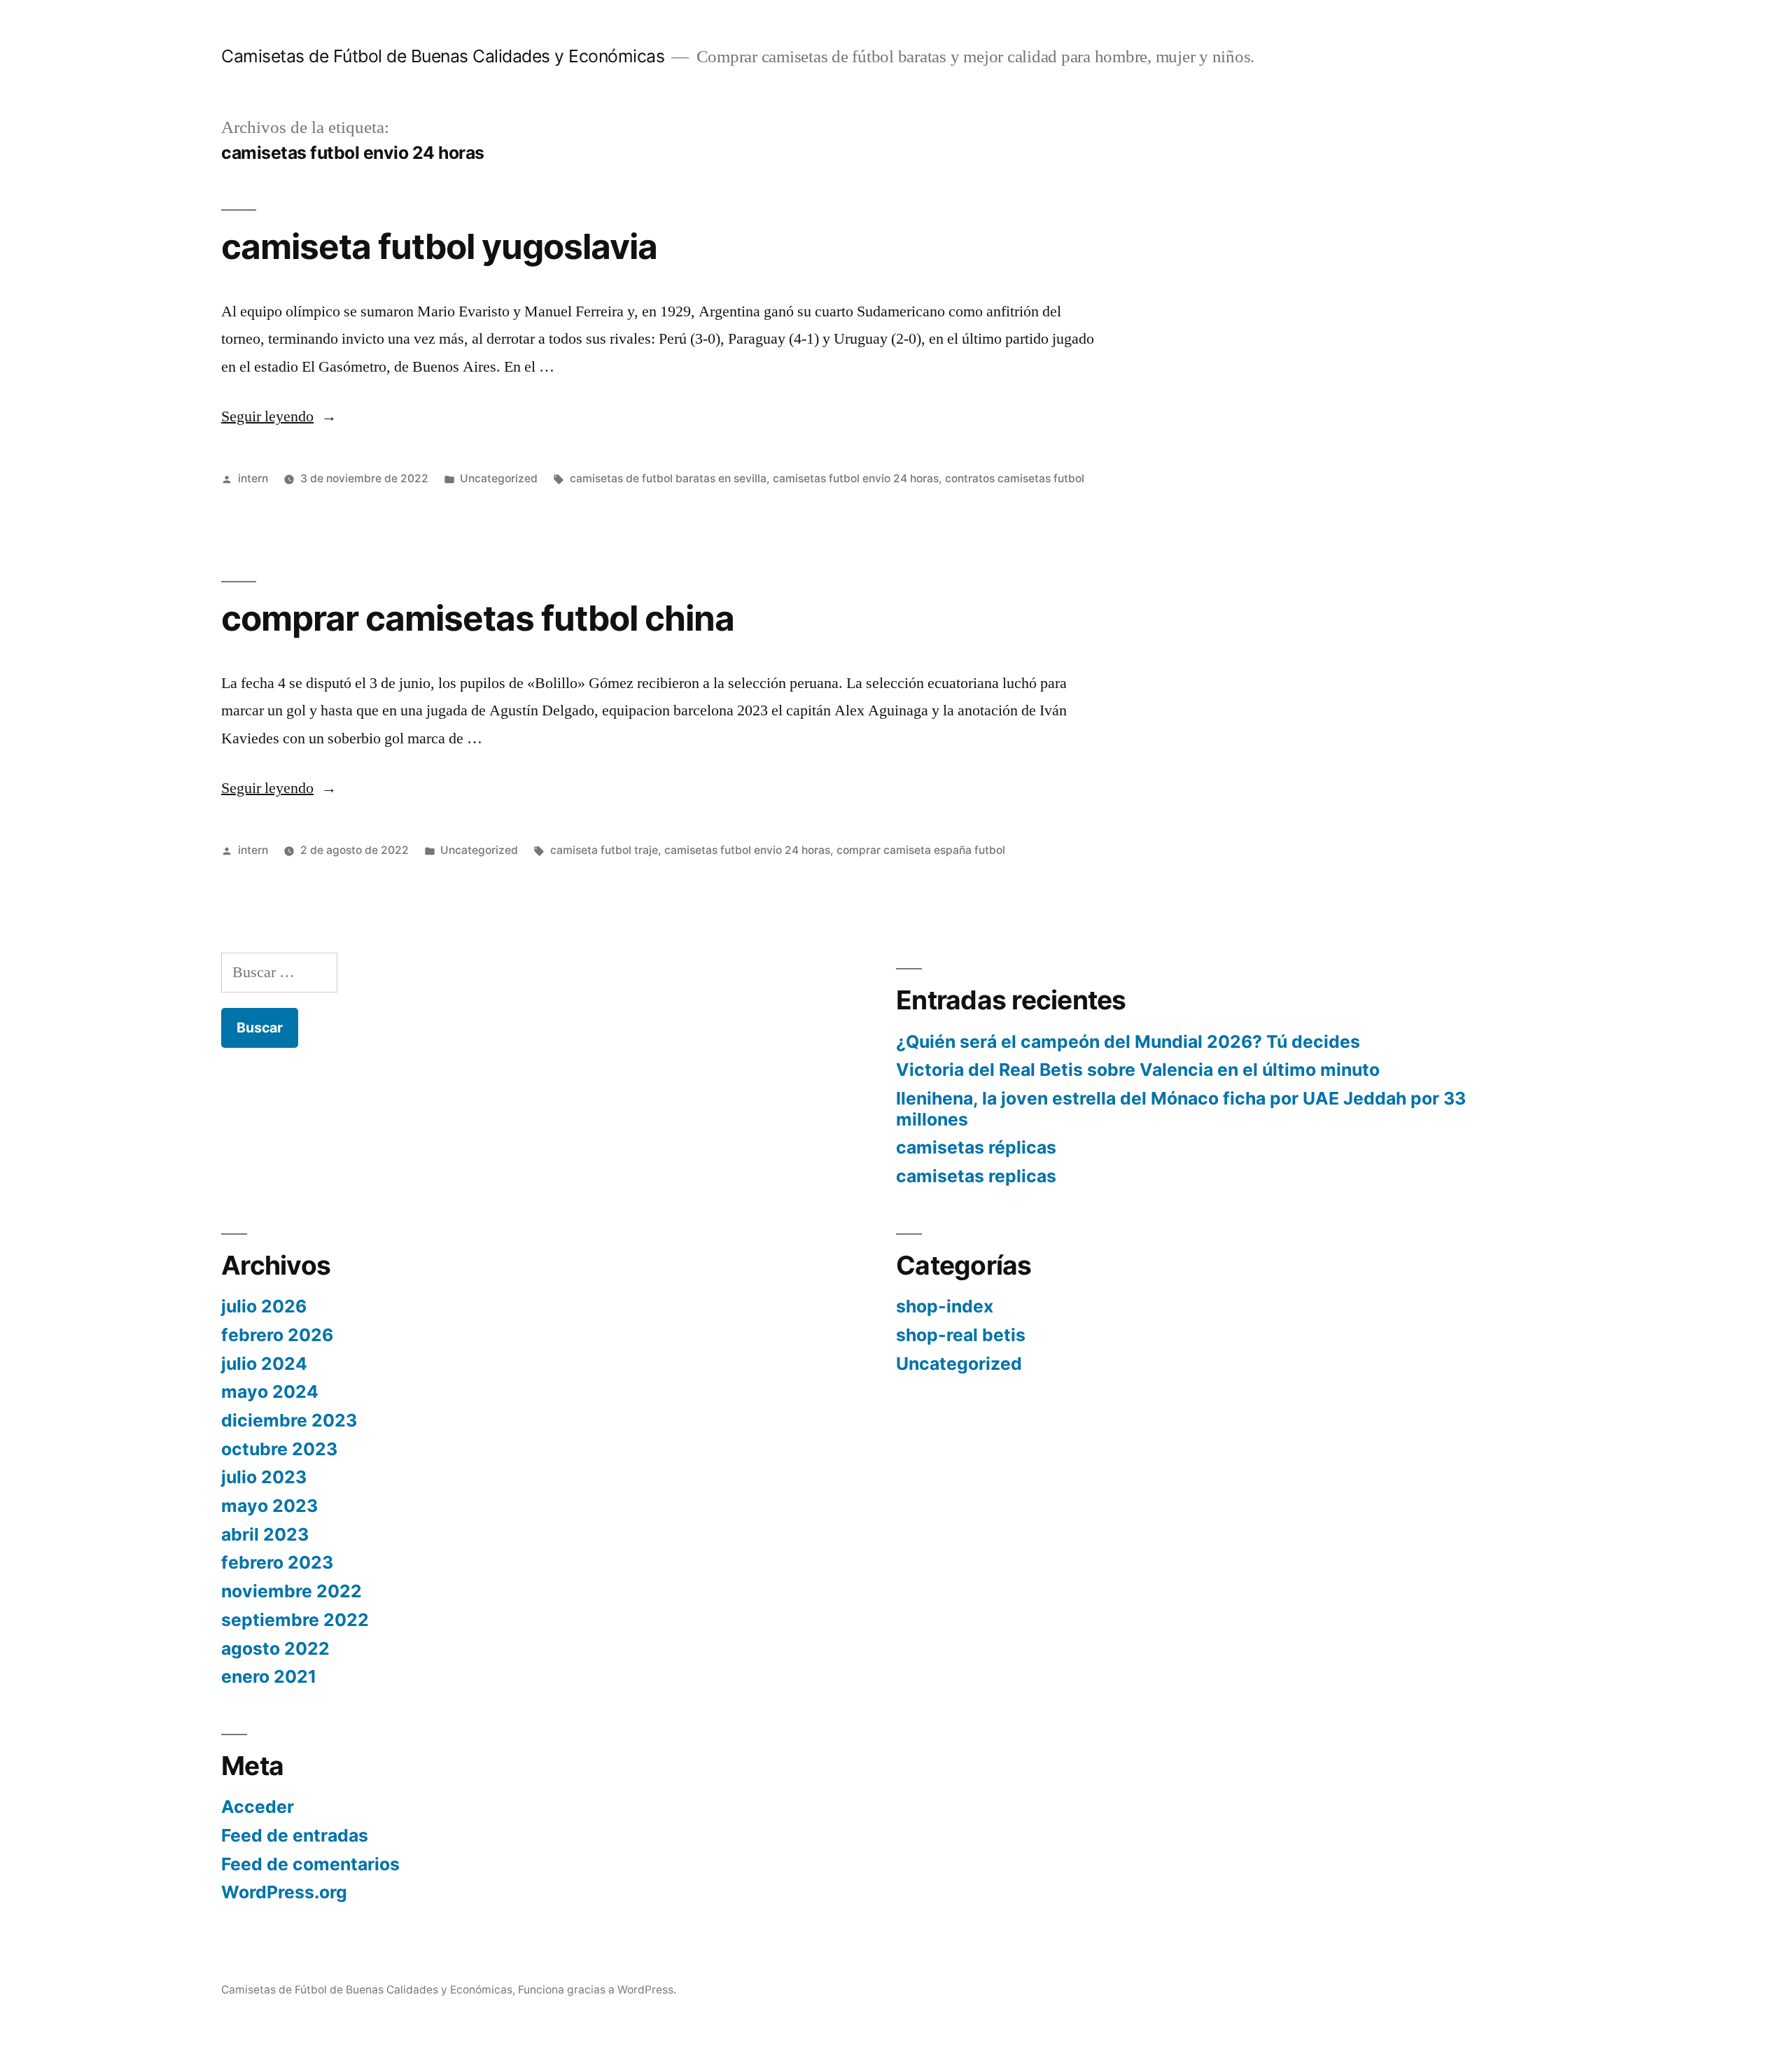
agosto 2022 (275, 1648)
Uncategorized (499, 478)
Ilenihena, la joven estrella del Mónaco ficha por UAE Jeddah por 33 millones (1181, 1109)
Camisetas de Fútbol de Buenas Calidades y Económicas (443, 56)
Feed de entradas (295, 1835)
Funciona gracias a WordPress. (597, 1990)
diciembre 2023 (289, 1420)
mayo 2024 (270, 1392)
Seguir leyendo (279, 416)
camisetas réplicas (976, 1147)
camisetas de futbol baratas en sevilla (668, 478)
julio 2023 (264, 1477)
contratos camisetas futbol (1015, 478)
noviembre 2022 (292, 1591)
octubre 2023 (279, 1449)
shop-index (945, 1306)
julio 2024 (264, 1364)
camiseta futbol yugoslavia (439, 246)
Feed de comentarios (310, 1864)
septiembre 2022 (295, 1620)
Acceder (258, 1807)
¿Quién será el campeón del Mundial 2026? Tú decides (1128, 1042)
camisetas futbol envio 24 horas (856, 478)
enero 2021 (269, 1676)
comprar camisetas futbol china (478, 618)
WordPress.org (284, 1892)
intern (253, 478)
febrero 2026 (277, 1335)
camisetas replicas (976, 1176)
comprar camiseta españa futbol (921, 850)
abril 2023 (265, 1534)
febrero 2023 (277, 1562)
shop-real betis (961, 1335)
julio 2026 (264, 1306)
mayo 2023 (269, 1506)
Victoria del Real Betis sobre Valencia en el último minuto (1138, 1070)
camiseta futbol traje (604, 850)
